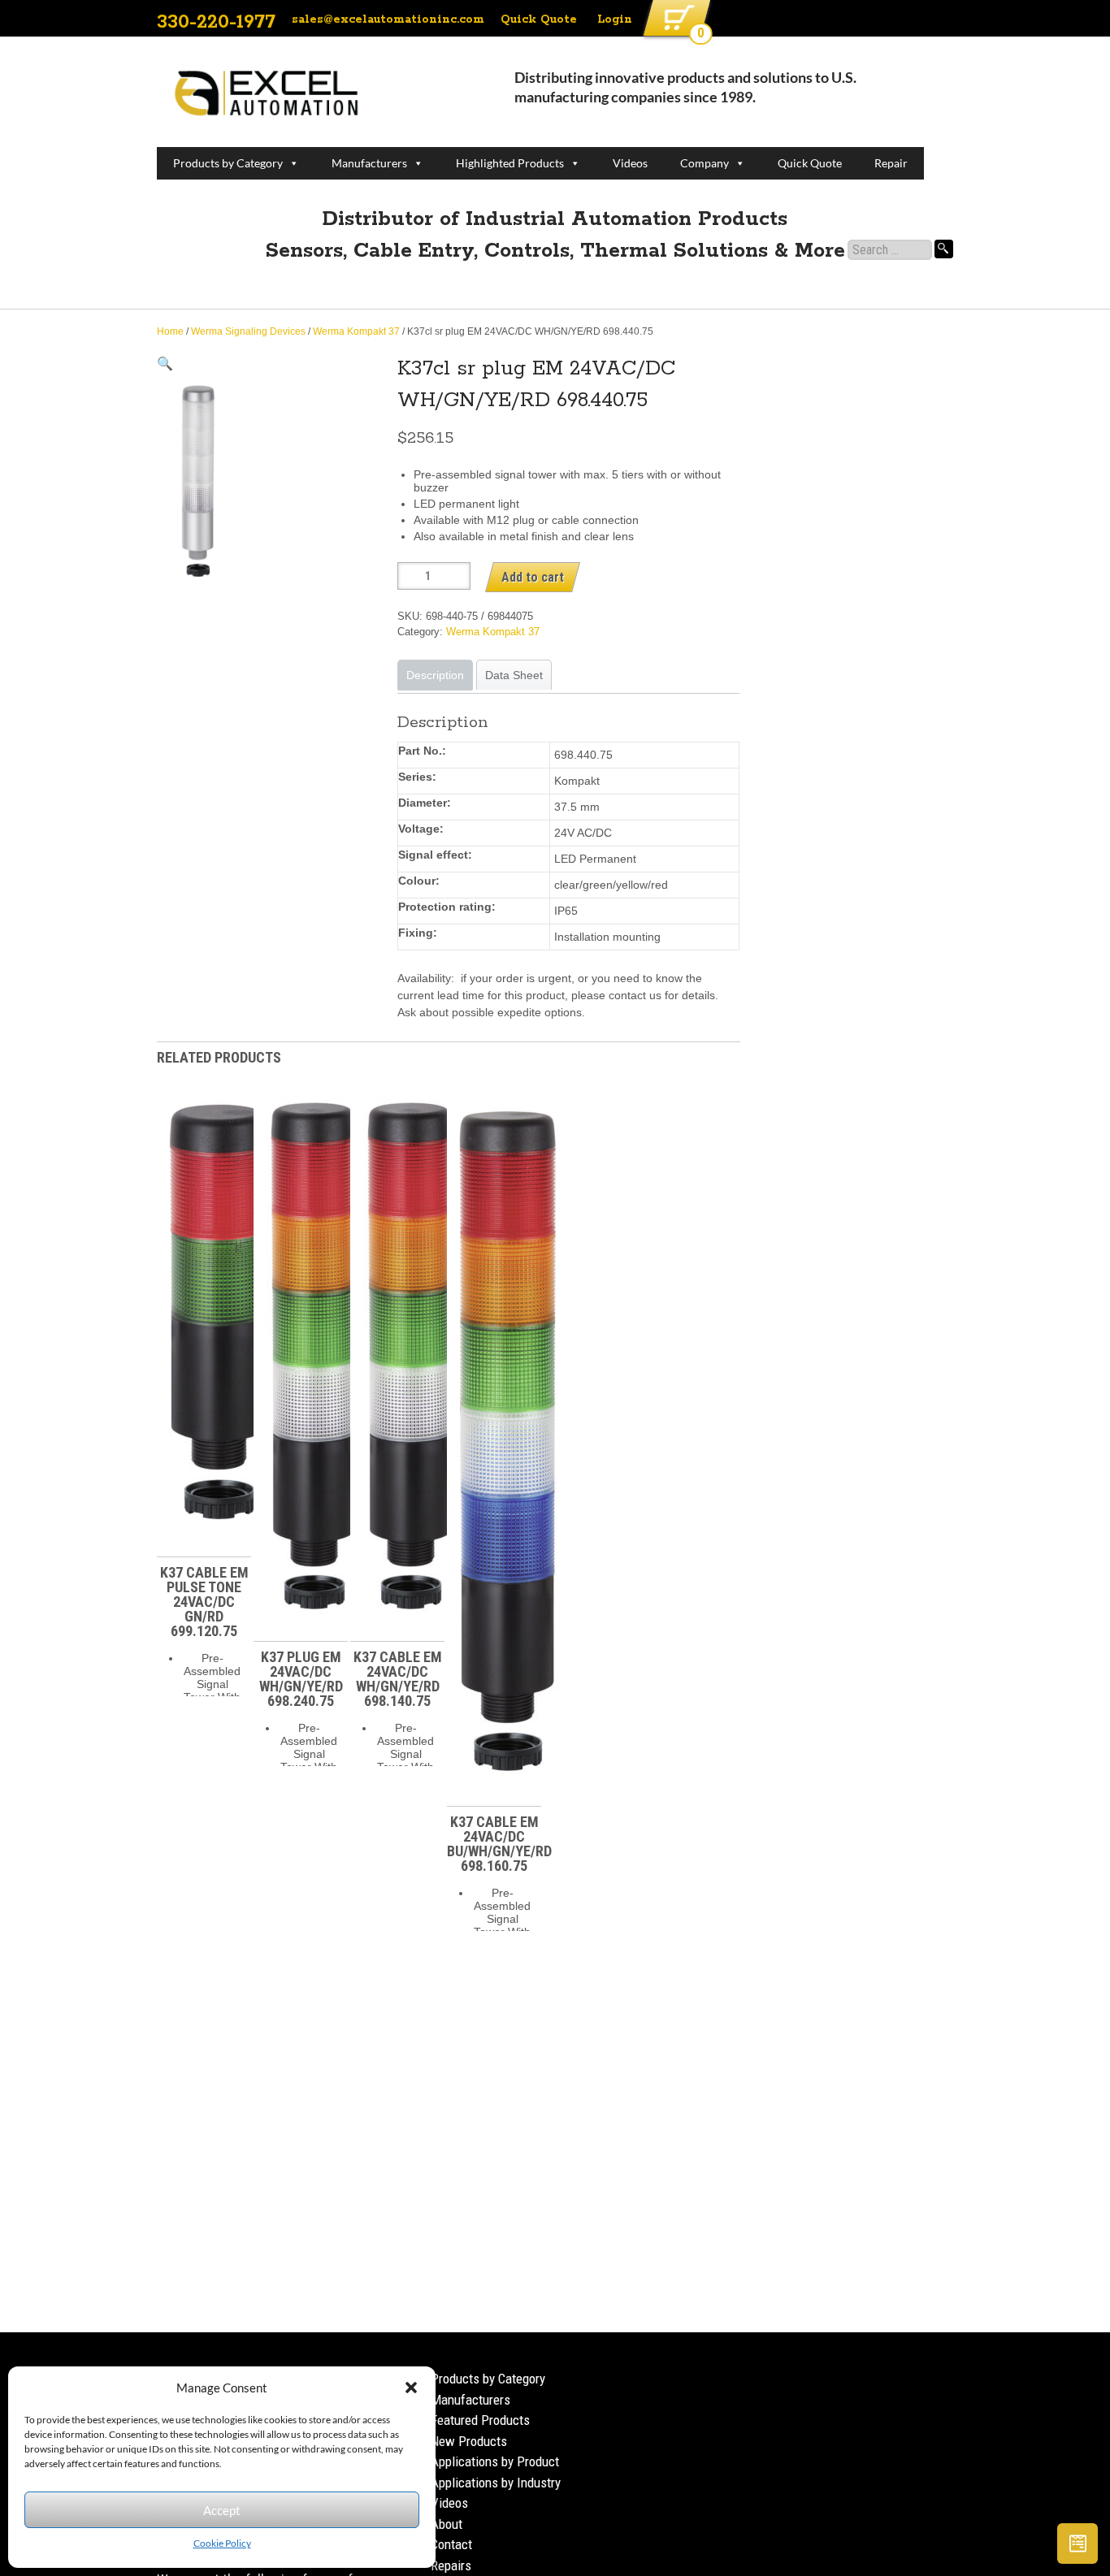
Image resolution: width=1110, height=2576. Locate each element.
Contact (451, 2544)
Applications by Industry (496, 2483)
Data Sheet (514, 675)
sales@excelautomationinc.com (388, 19)
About (447, 2524)
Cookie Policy (222, 2543)
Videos (630, 163)
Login (615, 19)
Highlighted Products (510, 163)
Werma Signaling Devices (248, 331)
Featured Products (480, 2420)
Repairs (451, 2565)
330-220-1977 (216, 22)
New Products (469, 2441)
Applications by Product (495, 2461)
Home (170, 331)
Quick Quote (539, 19)
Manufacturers (369, 163)
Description (435, 675)
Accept (222, 2510)
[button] (411, 2388)
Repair (891, 163)
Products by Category (228, 163)
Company (705, 163)
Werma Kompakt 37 (356, 331)
